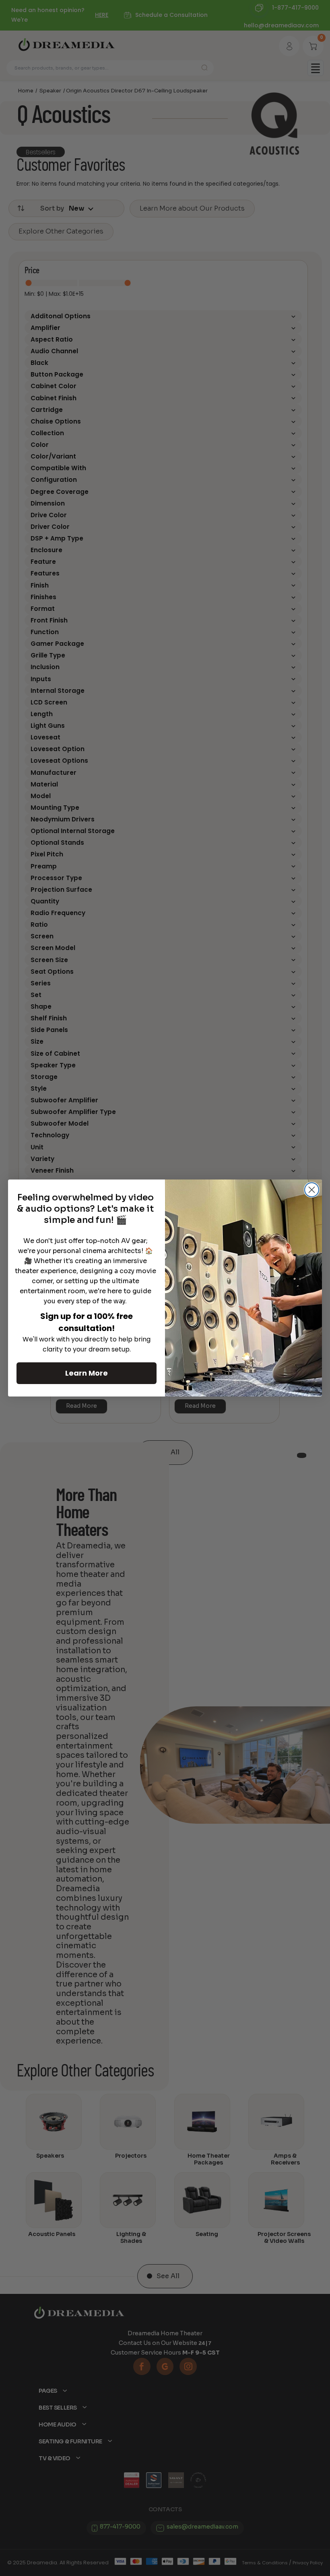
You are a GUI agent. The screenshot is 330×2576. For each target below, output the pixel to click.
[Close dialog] (312, 1190)
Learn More (87, 1373)
